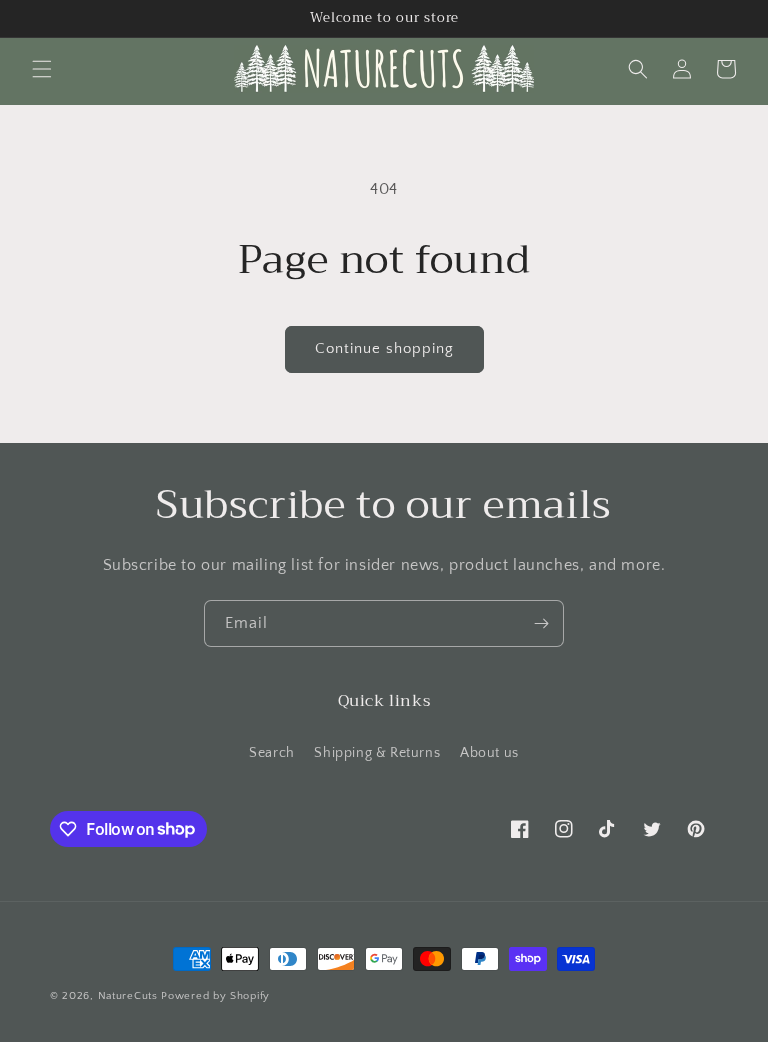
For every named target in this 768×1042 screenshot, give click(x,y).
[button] (42, 69)
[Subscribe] (541, 623)
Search (272, 753)
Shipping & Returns (377, 753)
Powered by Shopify (215, 996)
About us (489, 753)
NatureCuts (128, 996)
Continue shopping (384, 348)
